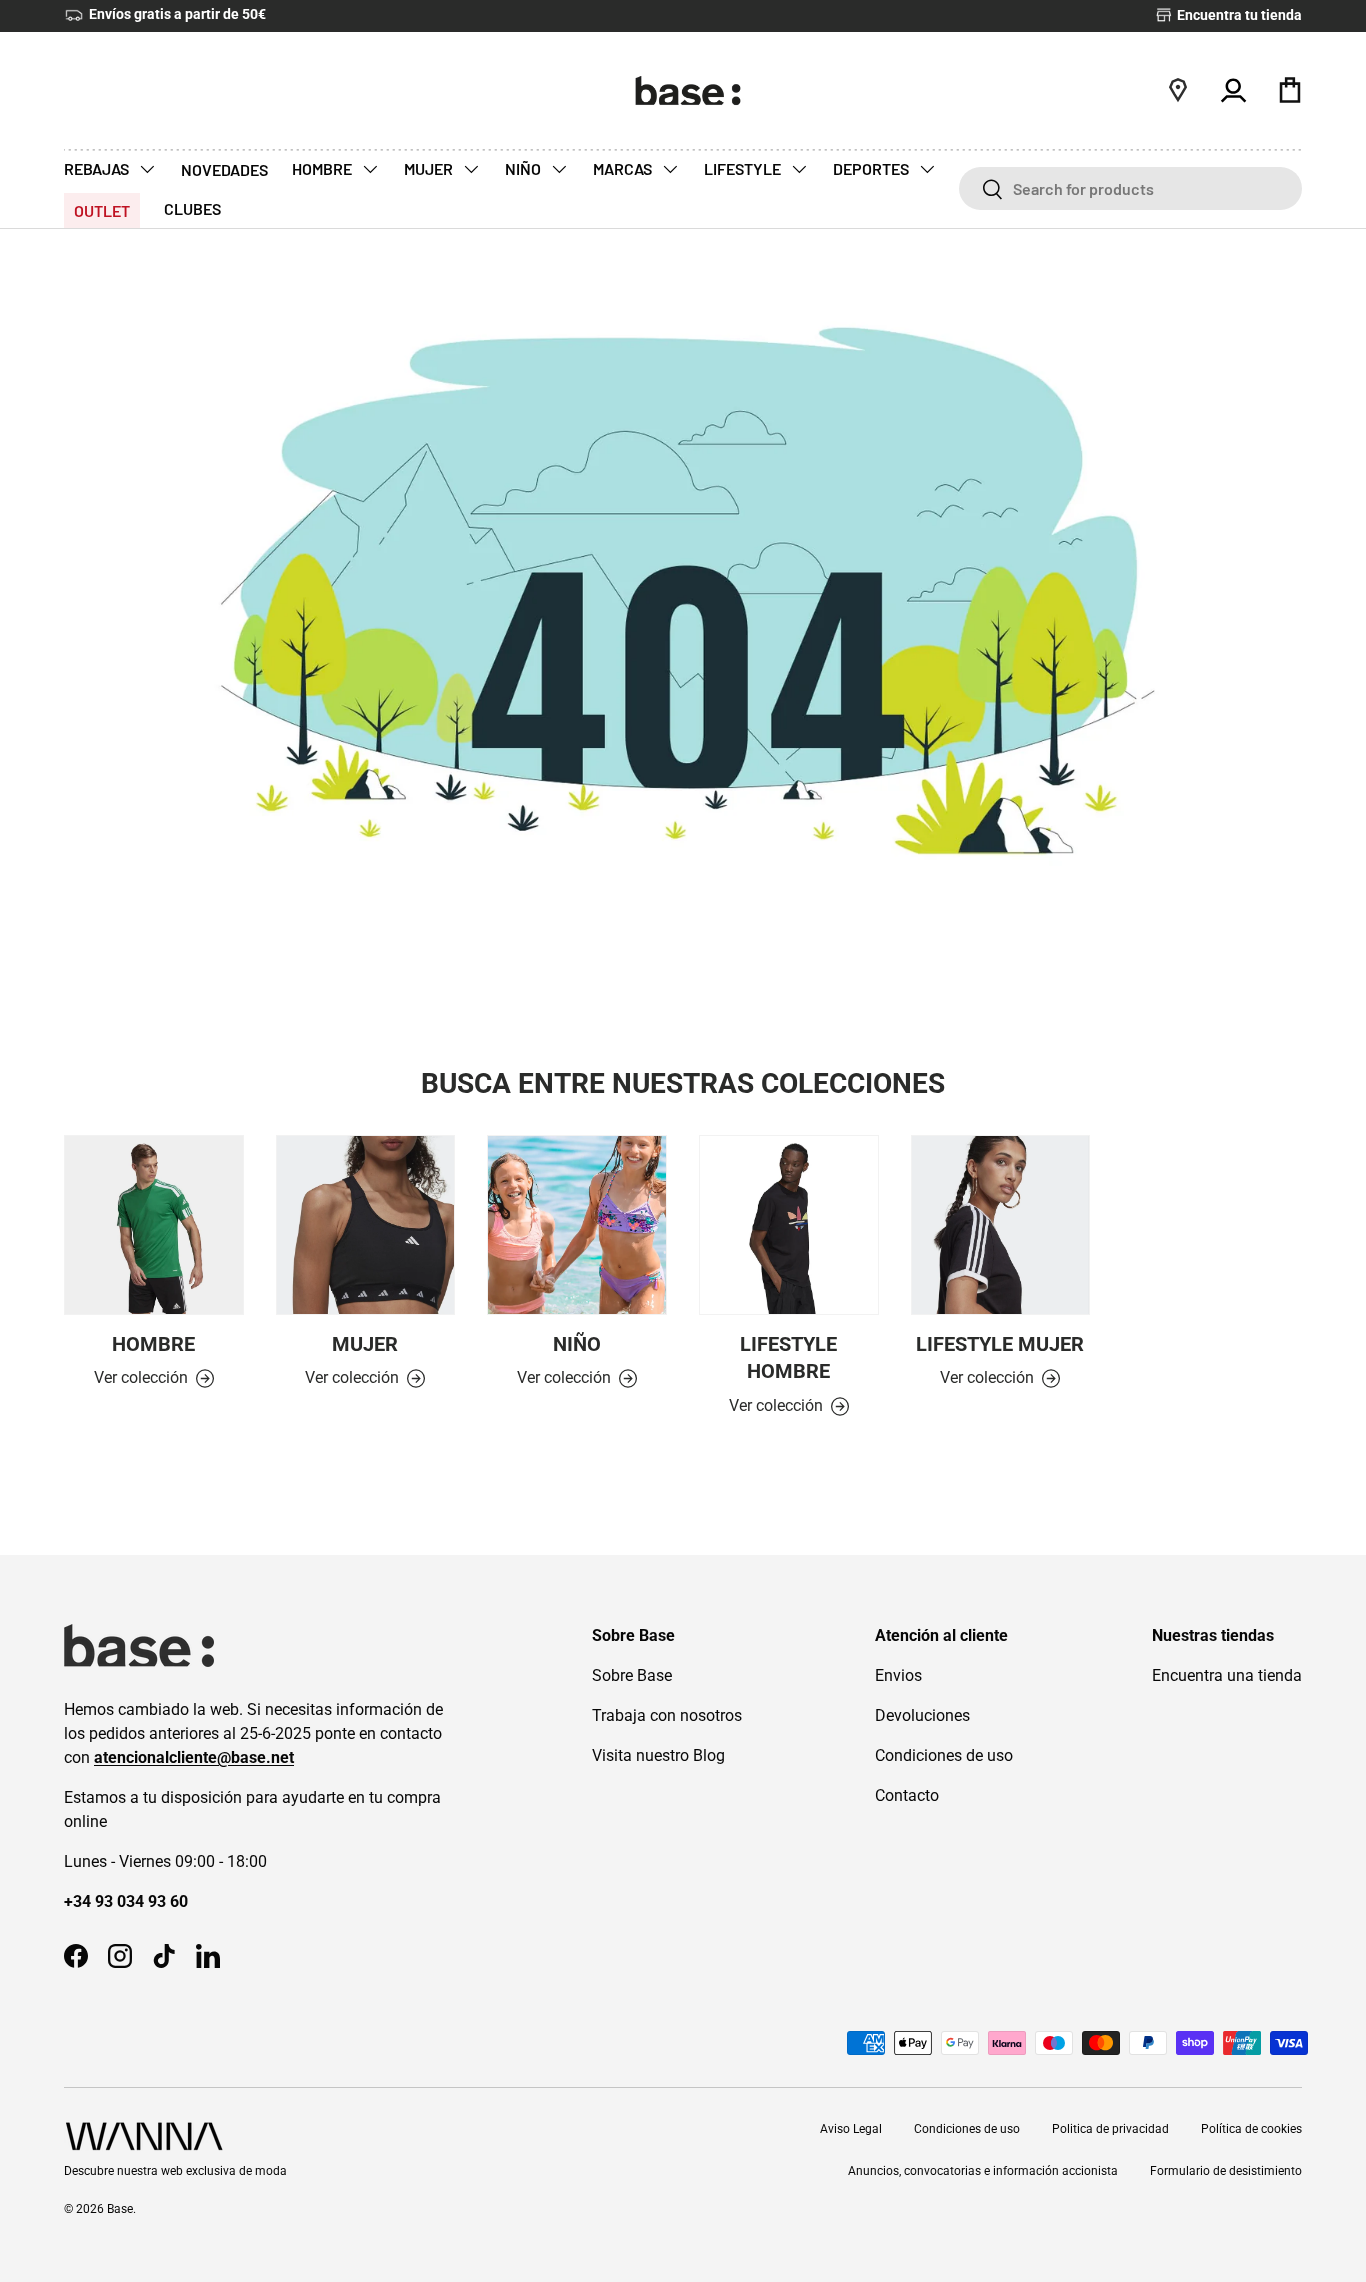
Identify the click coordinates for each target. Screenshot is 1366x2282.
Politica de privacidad (1110, 2129)
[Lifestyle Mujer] (1001, 1225)
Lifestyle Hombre (788, 1358)
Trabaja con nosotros (667, 1715)
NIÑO (524, 168)
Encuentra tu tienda (1238, 15)
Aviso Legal (851, 2129)
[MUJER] (366, 1225)
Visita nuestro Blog (658, 1755)
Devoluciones (922, 1715)
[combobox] (1130, 188)
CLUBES (192, 208)
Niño (577, 1344)
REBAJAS (98, 168)
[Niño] (577, 1225)
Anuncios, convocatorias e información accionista (983, 2171)
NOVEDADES (224, 169)
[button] (1290, 90)
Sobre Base (632, 1675)
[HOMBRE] (154, 1225)
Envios (898, 1675)
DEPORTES (872, 168)
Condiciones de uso (944, 1755)
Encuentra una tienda (1227, 1675)
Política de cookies (1251, 2129)
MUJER (430, 168)
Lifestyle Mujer (1000, 1344)
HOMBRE (323, 168)
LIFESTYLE (744, 168)
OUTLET (102, 210)
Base (120, 2209)
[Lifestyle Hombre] (789, 1225)
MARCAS (624, 168)
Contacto (907, 1795)
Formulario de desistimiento (1226, 2171)
